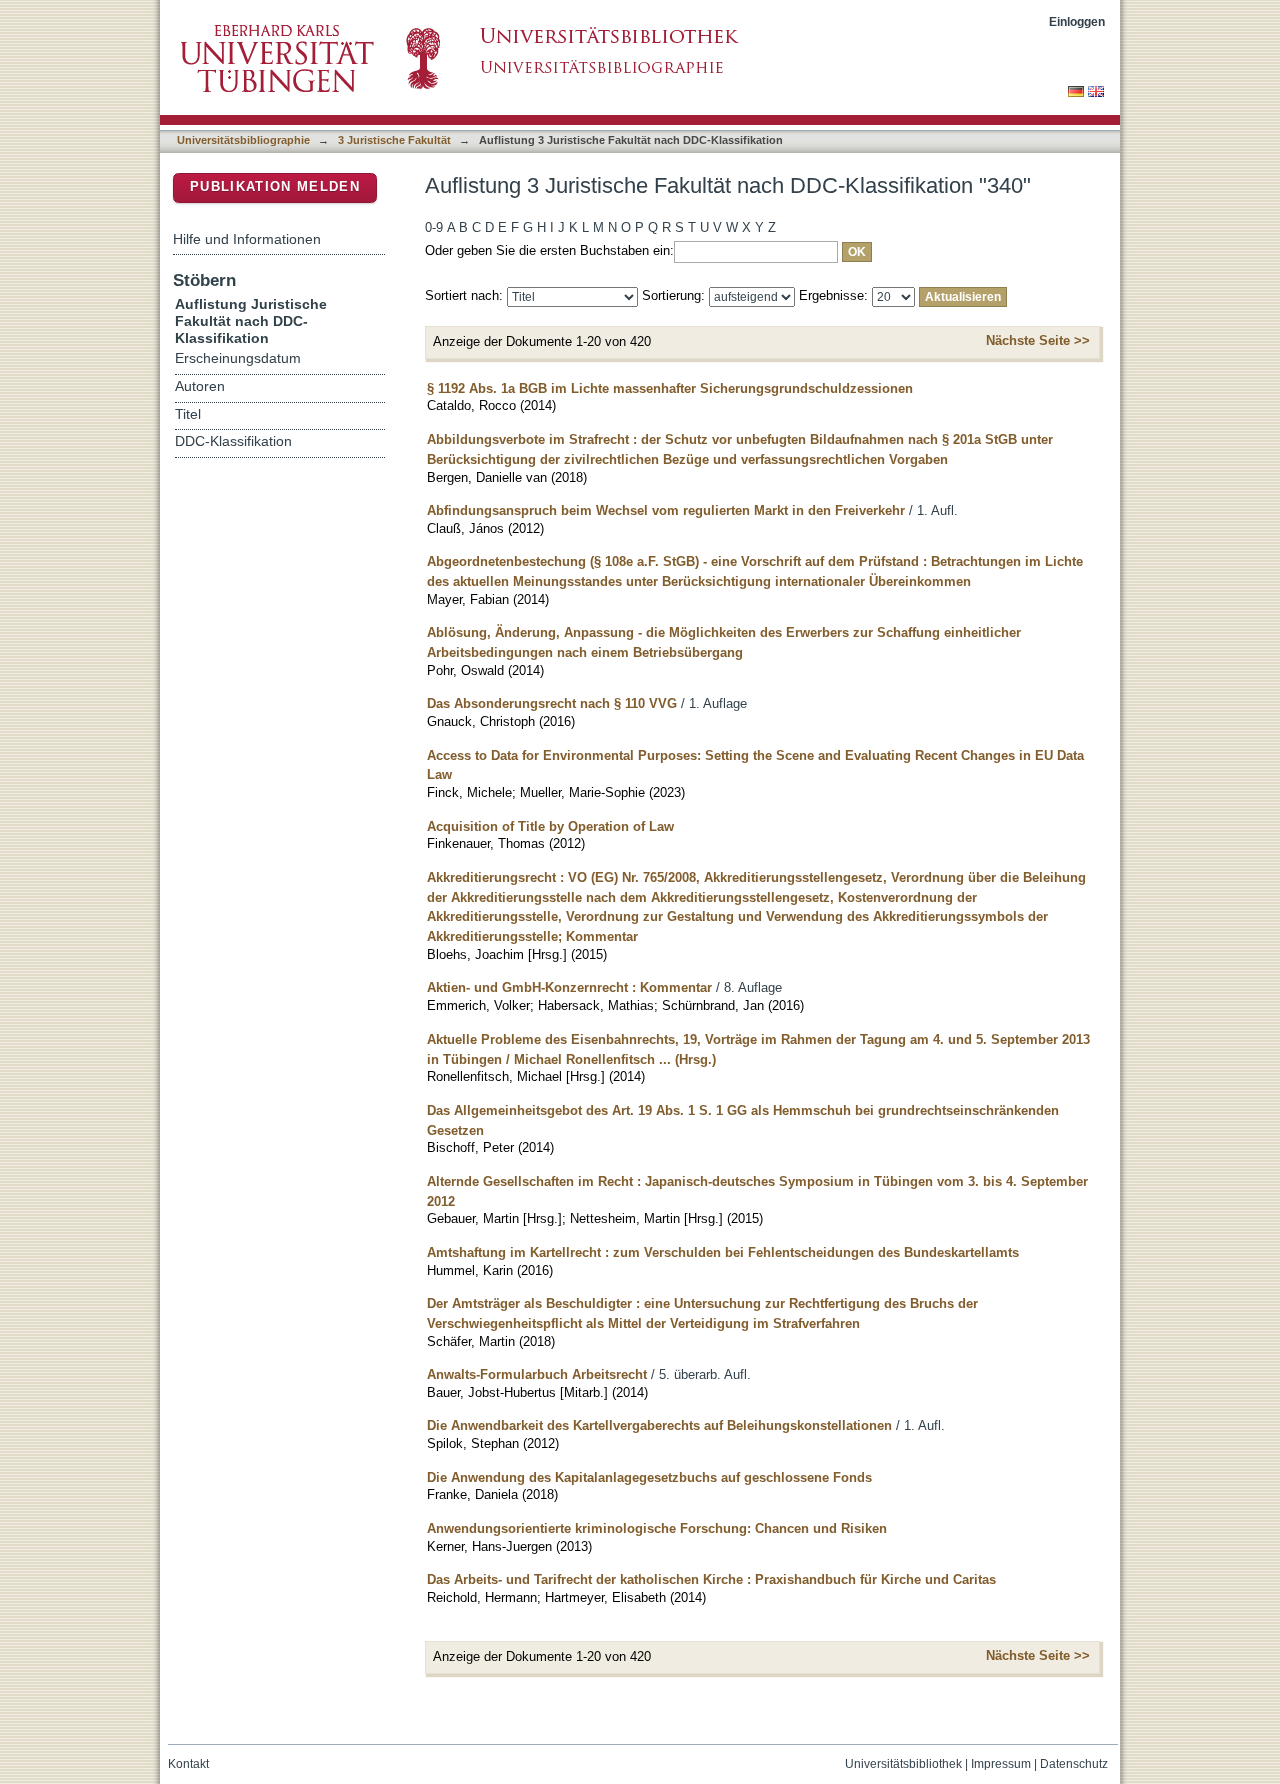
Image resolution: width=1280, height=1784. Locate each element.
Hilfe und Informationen (247, 239)
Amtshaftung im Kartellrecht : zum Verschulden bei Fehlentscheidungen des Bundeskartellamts (723, 1252)
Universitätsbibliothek (903, 1764)
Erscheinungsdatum (238, 358)
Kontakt (188, 1764)
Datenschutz (1074, 1764)
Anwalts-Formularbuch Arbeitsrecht (537, 1374)
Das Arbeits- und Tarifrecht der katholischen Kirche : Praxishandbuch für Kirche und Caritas (711, 1579)
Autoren (200, 386)
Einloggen (1077, 21)
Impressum (1001, 1764)
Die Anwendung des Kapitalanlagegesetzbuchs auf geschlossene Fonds (649, 1477)
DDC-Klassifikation (233, 441)
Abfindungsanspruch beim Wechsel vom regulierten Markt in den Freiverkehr (666, 510)
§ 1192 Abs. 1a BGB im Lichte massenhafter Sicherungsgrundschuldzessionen (670, 388)
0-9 (434, 227)
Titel (188, 414)
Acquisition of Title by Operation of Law (550, 826)
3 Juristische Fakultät (394, 140)
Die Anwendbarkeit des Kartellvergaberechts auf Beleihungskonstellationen (659, 1425)
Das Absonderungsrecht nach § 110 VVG (552, 703)
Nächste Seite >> (1038, 340)
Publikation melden (275, 186)
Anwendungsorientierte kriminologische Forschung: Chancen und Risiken (657, 1528)
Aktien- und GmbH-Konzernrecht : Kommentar (569, 987)
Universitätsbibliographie (243, 140)
